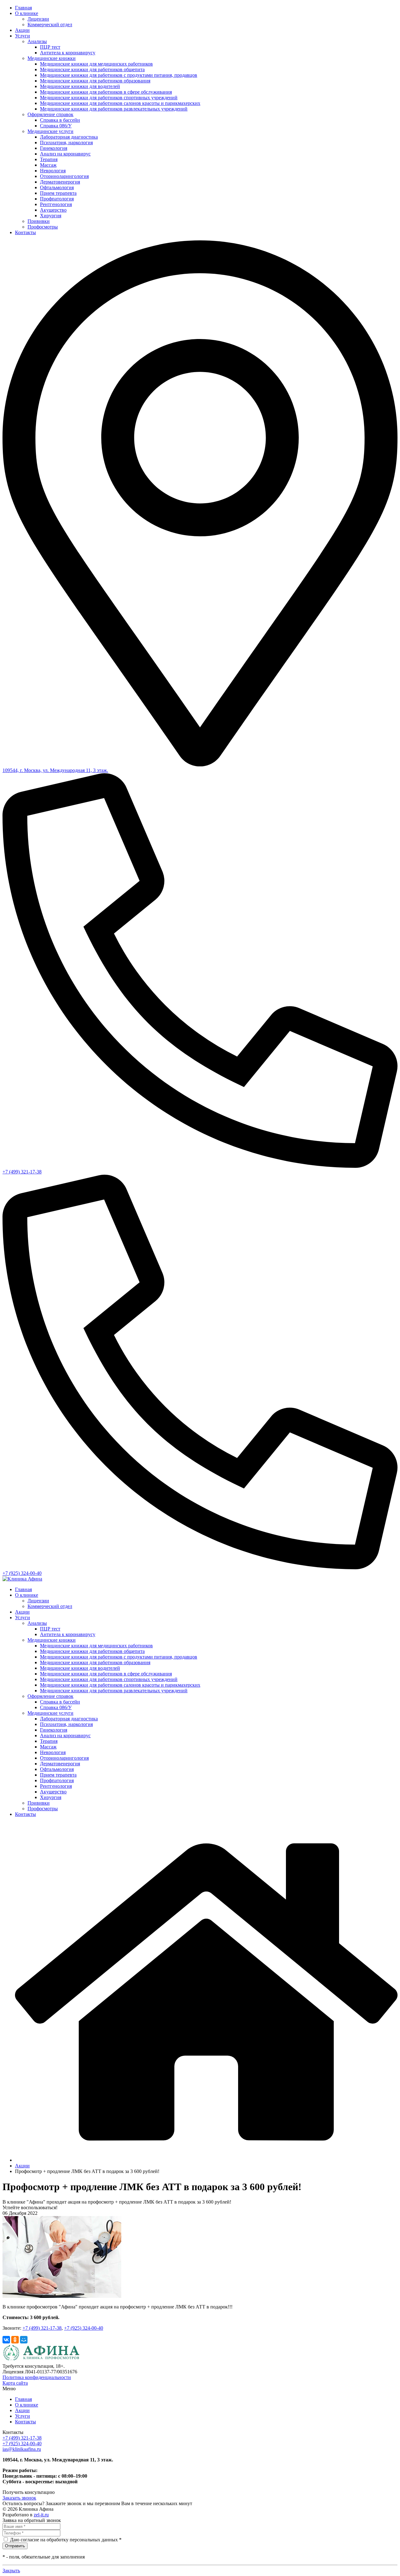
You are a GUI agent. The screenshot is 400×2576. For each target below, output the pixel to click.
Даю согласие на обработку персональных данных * (66, 2540)
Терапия (49, 159)
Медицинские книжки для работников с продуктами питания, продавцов (119, 75)
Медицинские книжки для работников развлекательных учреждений (114, 109)
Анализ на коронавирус (65, 154)
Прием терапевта (58, 193)
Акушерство (53, 210)
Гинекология (54, 148)
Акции (22, 30)
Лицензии (38, 19)
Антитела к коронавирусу (68, 53)
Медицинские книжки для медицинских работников (96, 64)
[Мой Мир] (24, 2340)
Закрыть (11, 2571)
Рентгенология (56, 204)
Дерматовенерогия (60, 182)
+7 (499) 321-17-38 (22, 1172)
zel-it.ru (41, 2515)
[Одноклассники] (15, 2340)
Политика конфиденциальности (37, 2377)
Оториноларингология (64, 176)
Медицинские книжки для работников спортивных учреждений (109, 98)
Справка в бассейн (60, 120)
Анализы (37, 41)
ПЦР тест (50, 47)
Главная (23, 8)
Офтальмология (57, 187)
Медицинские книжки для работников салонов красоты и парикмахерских (120, 103)
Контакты (25, 232)
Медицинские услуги (50, 131)
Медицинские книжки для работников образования (95, 81)
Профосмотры (43, 227)
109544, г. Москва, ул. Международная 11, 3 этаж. (55, 770)
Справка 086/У (56, 126)
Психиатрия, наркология (66, 143)
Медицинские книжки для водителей (80, 86)
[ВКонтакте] (6, 2340)
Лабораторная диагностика (69, 137)
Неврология (53, 171)
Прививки (39, 221)
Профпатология (57, 199)
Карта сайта (15, 2383)
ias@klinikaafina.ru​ (22, 2449)
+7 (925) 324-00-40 (22, 1573)
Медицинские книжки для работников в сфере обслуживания (106, 92)
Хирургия (51, 216)
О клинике (27, 13)
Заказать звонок (19, 2498)
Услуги (22, 36)
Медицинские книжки (52, 58)
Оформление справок (50, 114)
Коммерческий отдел (50, 25)
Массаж (48, 165)
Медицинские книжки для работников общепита (92, 69)
